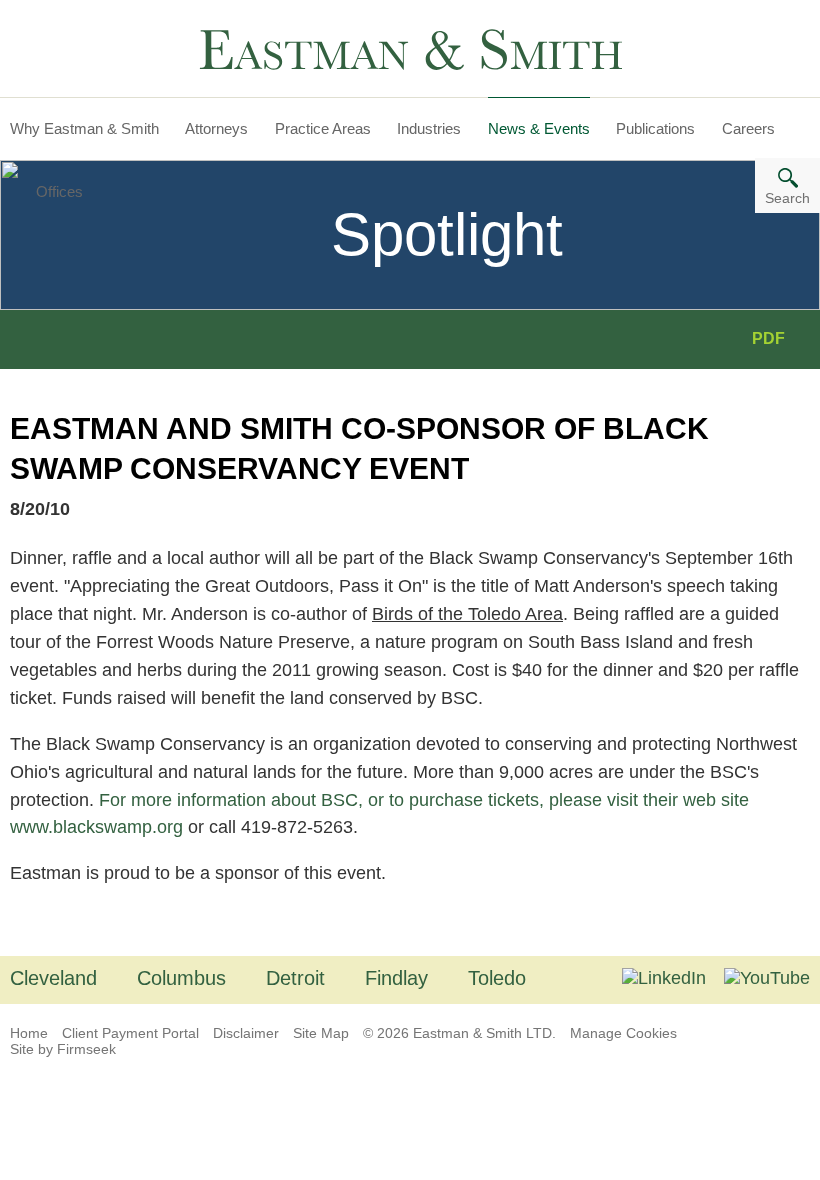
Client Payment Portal (130, 1033)
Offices (59, 191)
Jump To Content (93, 23)
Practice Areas (323, 128)
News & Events (539, 128)
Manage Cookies (623, 1033)
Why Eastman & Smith (84, 128)
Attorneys (216, 128)
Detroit (295, 978)
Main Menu (69, 23)
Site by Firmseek (63, 1049)
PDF (768, 338)
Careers (748, 128)
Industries (429, 128)
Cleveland (53, 978)
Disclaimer (246, 1033)
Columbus (181, 978)
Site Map (321, 1033)
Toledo (497, 978)
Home (29, 1033)
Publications (655, 128)
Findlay (396, 978)
